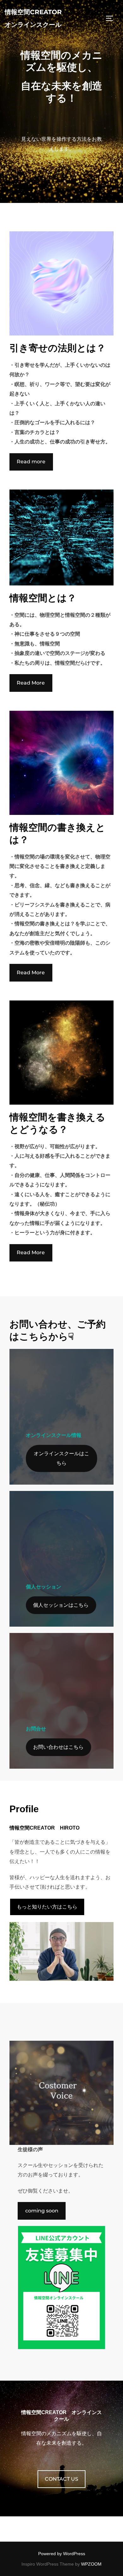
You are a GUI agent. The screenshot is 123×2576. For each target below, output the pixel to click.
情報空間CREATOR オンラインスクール (33, 18)
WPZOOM (91, 2564)
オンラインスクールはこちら (61, 1458)
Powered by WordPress (62, 2554)
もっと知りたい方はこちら (47, 1907)
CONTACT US (61, 2479)
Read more (31, 462)
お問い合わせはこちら (58, 1747)
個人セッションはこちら (61, 1605)
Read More (31, 683)
